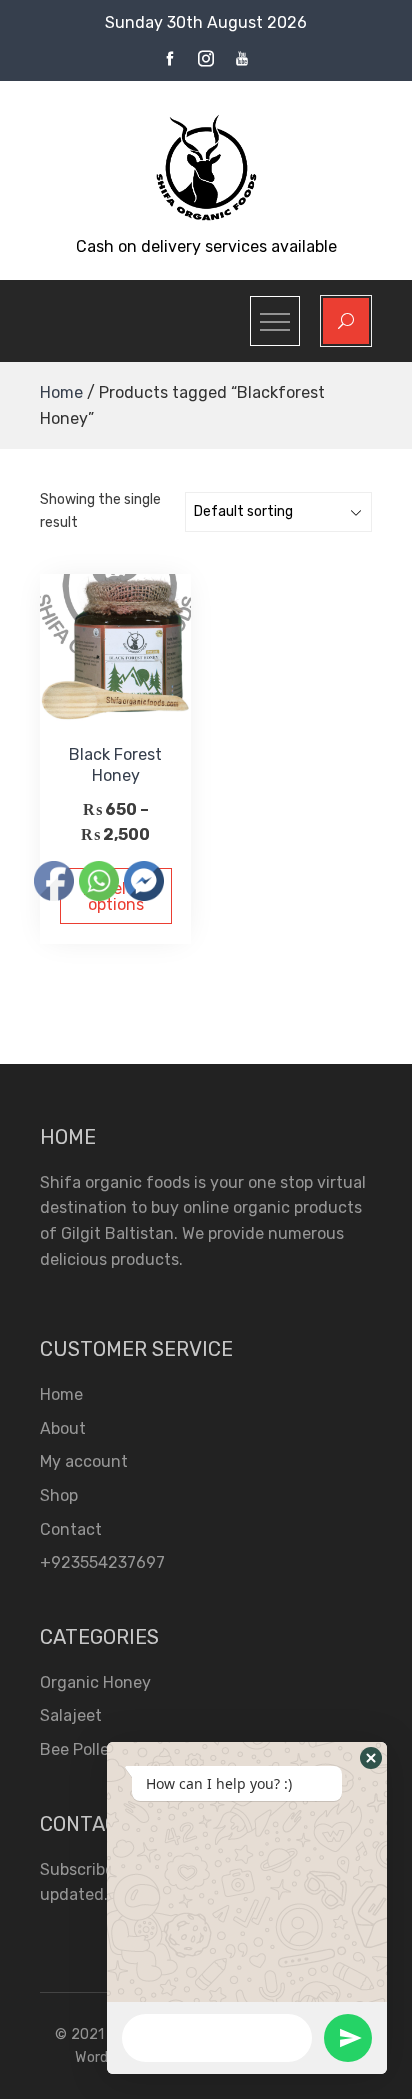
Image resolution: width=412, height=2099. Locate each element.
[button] (371, 1758)
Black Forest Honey (115, 765)
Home (61, 392)
